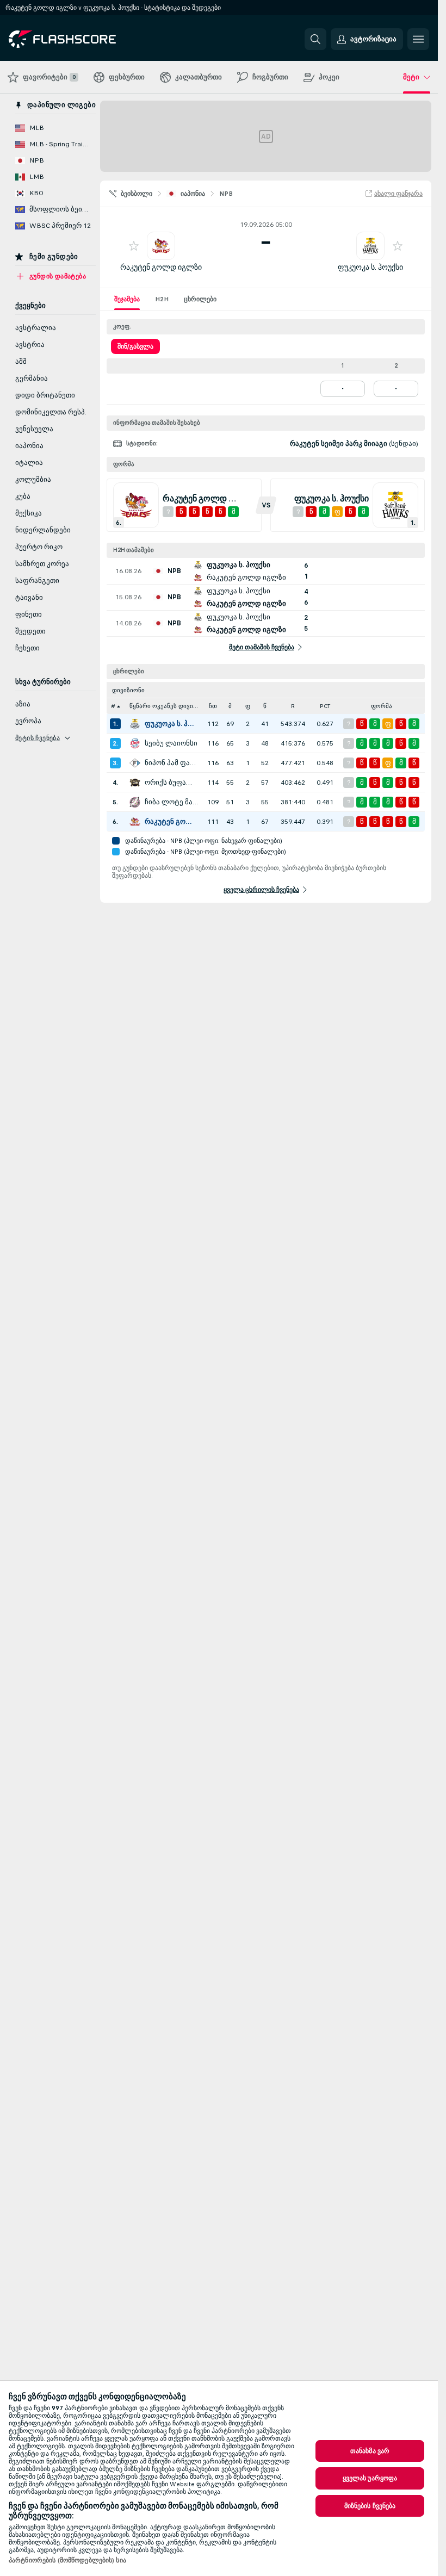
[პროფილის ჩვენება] (161, 246)
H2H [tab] (162, 299)
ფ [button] (248, 706)
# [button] (113, 706)
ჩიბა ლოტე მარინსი (172, 802)
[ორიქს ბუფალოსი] (135, 783)
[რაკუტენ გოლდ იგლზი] (135, 822)
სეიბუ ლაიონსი (171, 743)
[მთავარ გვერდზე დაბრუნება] (83, 39)
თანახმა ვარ (370, 2451)
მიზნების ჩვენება (370, 2506)
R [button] (293, 706)
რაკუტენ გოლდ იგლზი (161, 267)
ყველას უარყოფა (370, 2478)
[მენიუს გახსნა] (418, 39)
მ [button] (230, 706)
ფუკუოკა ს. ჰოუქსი (370, 267)
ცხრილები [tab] (200, 299)
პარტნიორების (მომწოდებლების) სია (67, 2560)
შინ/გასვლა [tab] (135, 346)
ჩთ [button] (213, 706)
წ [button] (265, 706)
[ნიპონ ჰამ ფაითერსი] (135, 763)
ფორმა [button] (382, 706)
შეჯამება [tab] (127, 299)
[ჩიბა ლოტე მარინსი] (135, 802)
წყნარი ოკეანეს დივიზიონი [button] (167, 706)
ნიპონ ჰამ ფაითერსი (172, 763)
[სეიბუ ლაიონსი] (135, 743)
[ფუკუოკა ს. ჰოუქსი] (135, 724)
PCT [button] (325, 706)
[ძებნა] (315, 39)
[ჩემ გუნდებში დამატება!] (134, 246)
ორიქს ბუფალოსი (172, 783)
